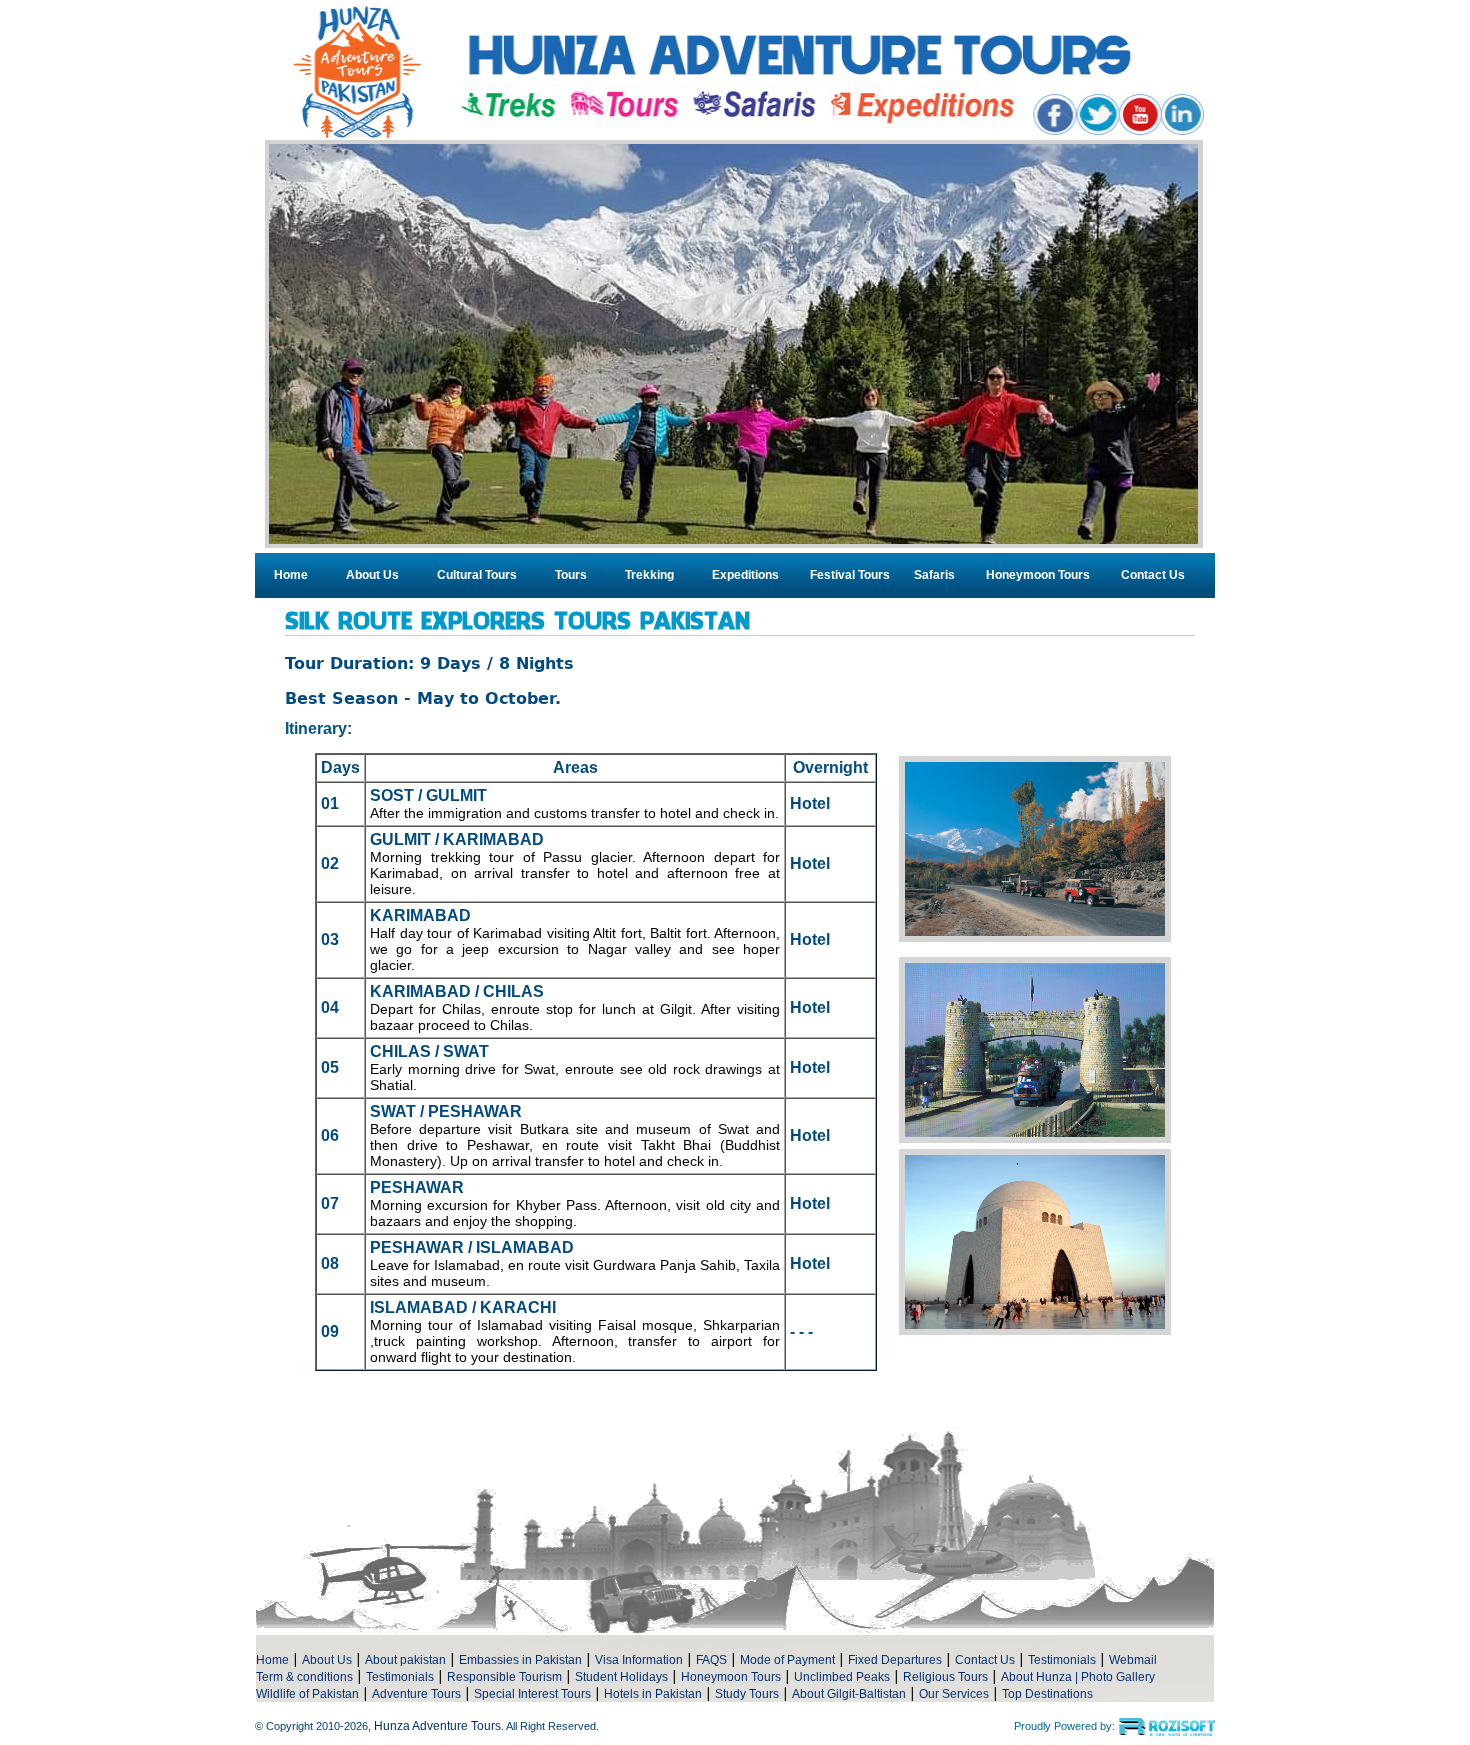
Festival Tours (850, 575)
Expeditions (745, 575)
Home (291, 575)
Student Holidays (621, 1677)
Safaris (934, 575)
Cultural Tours (477, 575)
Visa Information (639, 1660)
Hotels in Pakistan (653, 1694)
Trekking (649, 575)
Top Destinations (1047, 1694)
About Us (372, 575)
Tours (571, 575)
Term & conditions (304, 1677)
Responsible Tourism (504, 1677)
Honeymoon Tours (1038, 575)
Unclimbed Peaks (842, 1677)
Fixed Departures (895, 1660)
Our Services (954, 1694)
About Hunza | (1041, 1677)
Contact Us (1153, 575)
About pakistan (405, 1660)
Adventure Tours (416, 1694)
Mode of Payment (787, 1660)
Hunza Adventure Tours (437, 1726)
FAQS (711, 1660)
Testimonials (1062, 1660)
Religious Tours (945, 1677)
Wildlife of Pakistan (307, 1694)
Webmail (1133, 1660)
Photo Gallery (1118, 1677)
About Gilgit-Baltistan (849, 1694)
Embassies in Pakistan (520, 1660)
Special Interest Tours (532, 1694)
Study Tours (747, 1694)
